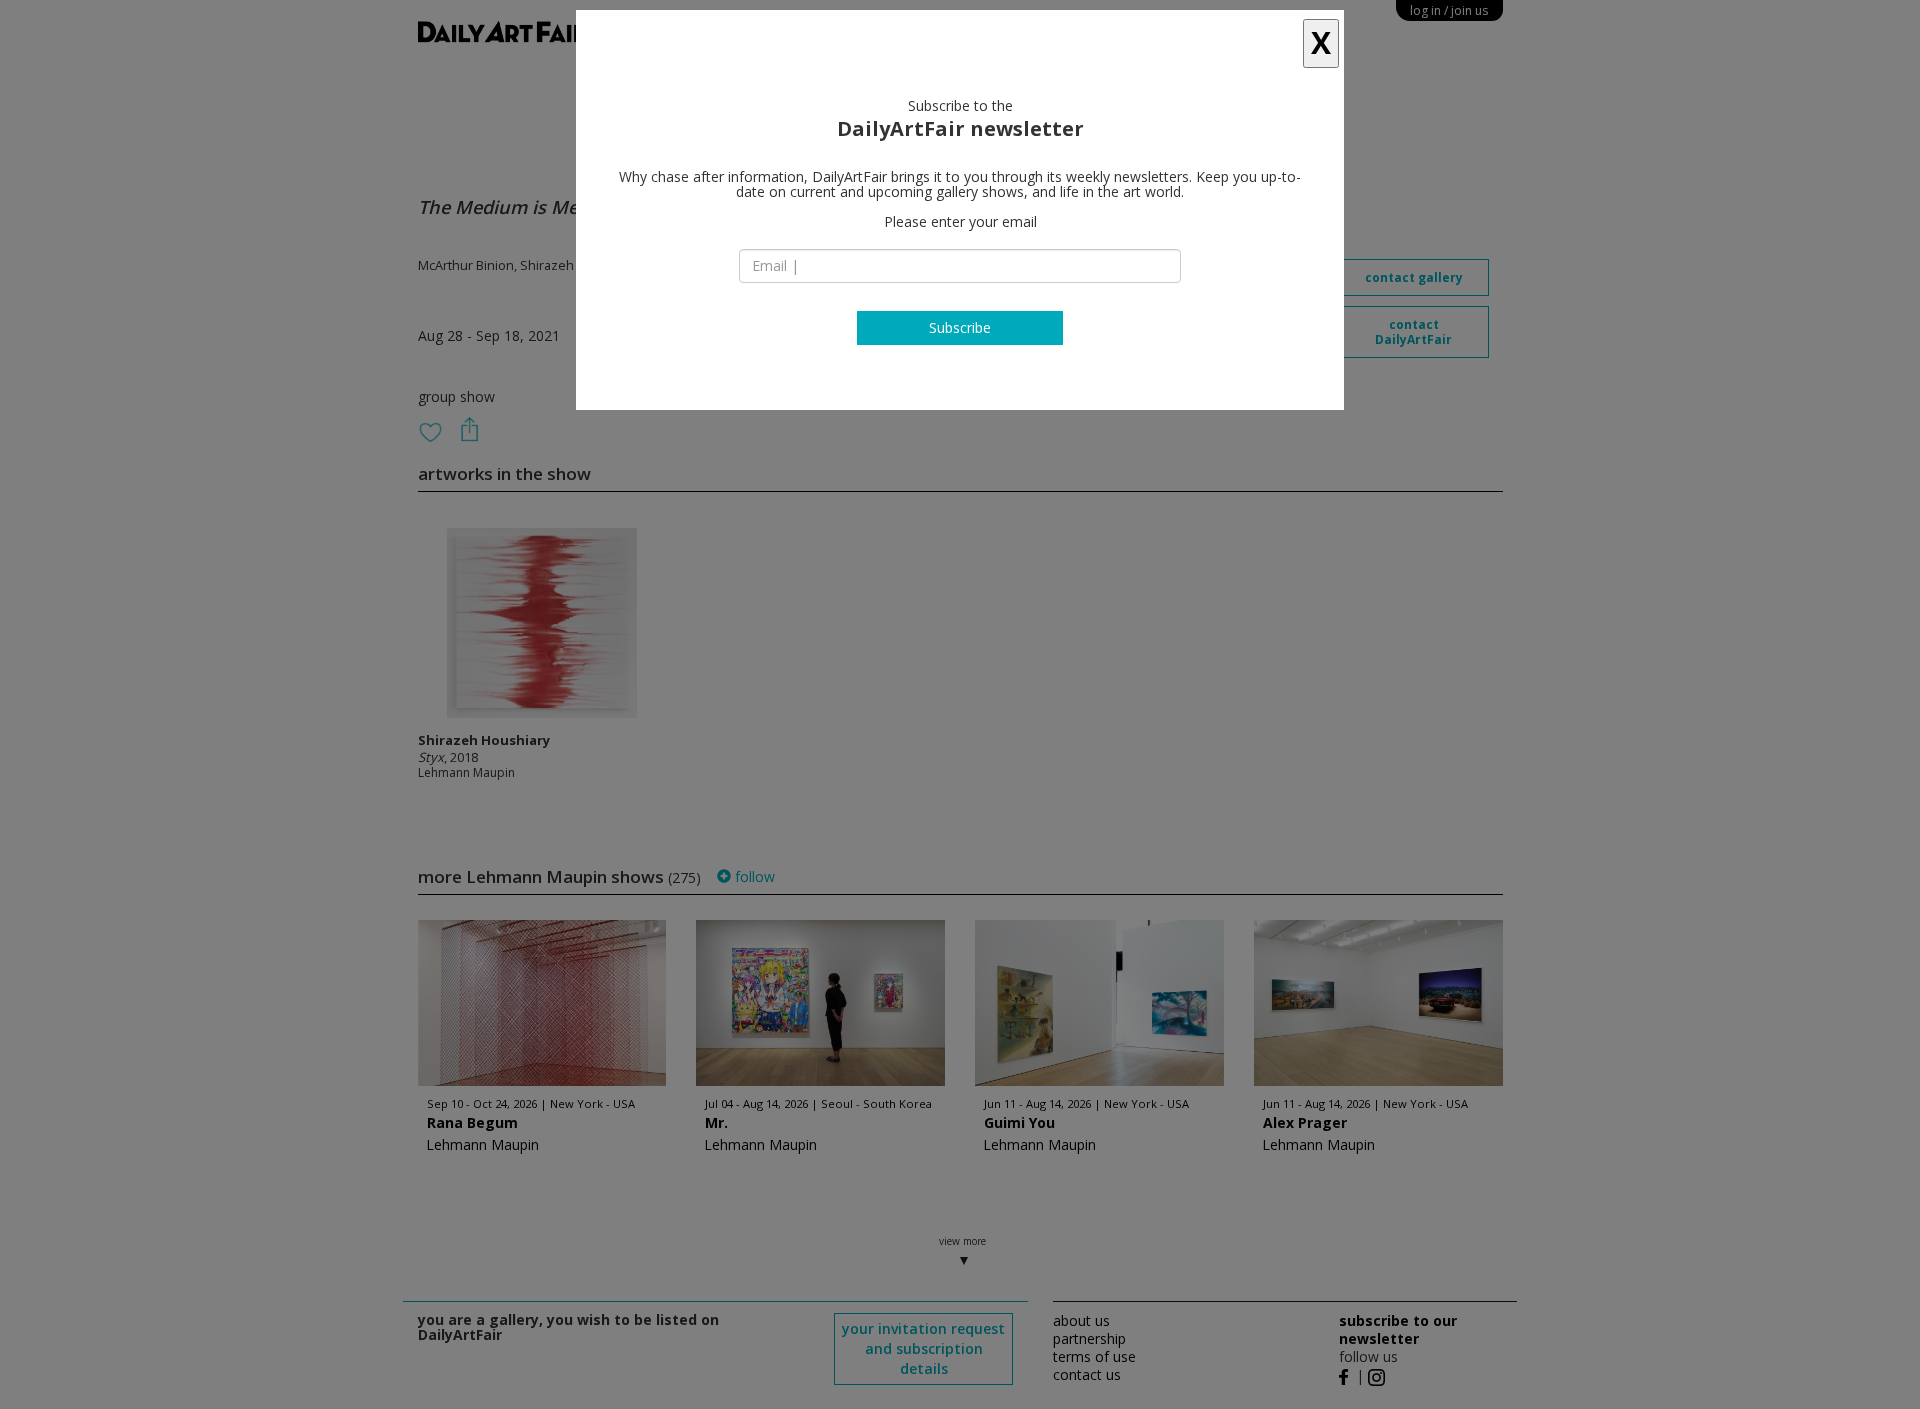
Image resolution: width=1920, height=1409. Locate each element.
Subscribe (960, 327)
